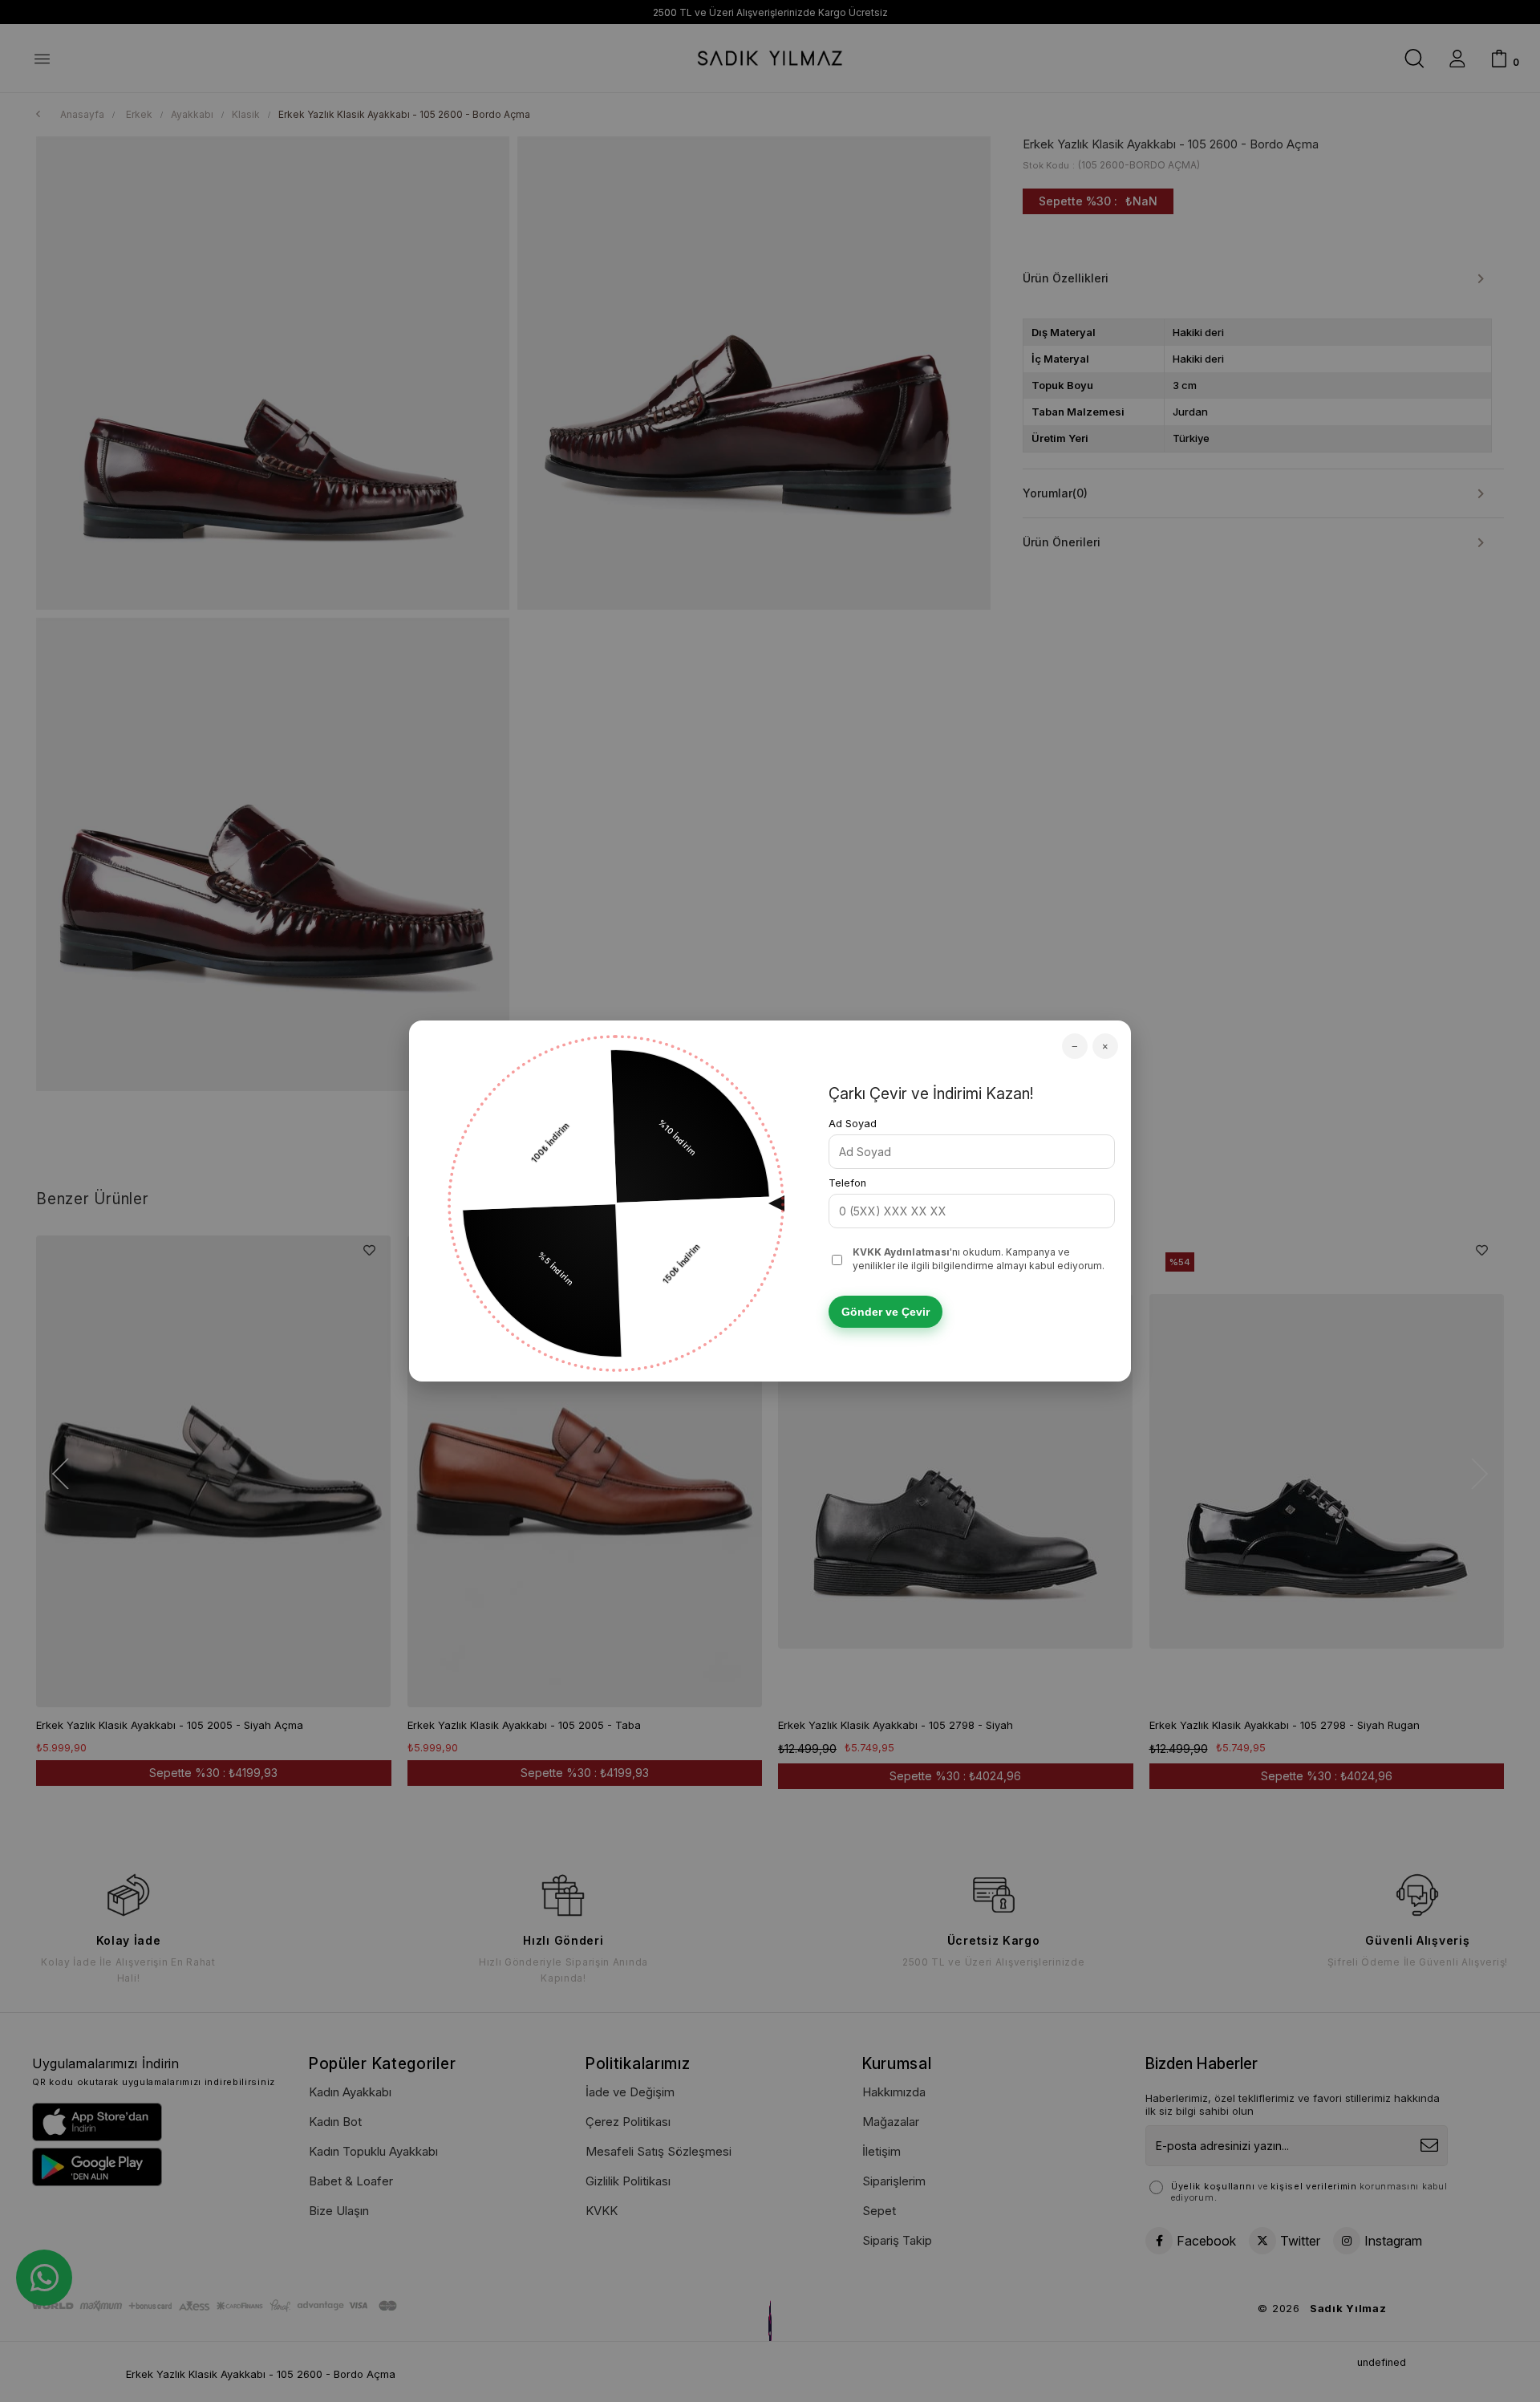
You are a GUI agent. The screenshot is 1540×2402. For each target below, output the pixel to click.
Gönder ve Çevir (885, 1312)
